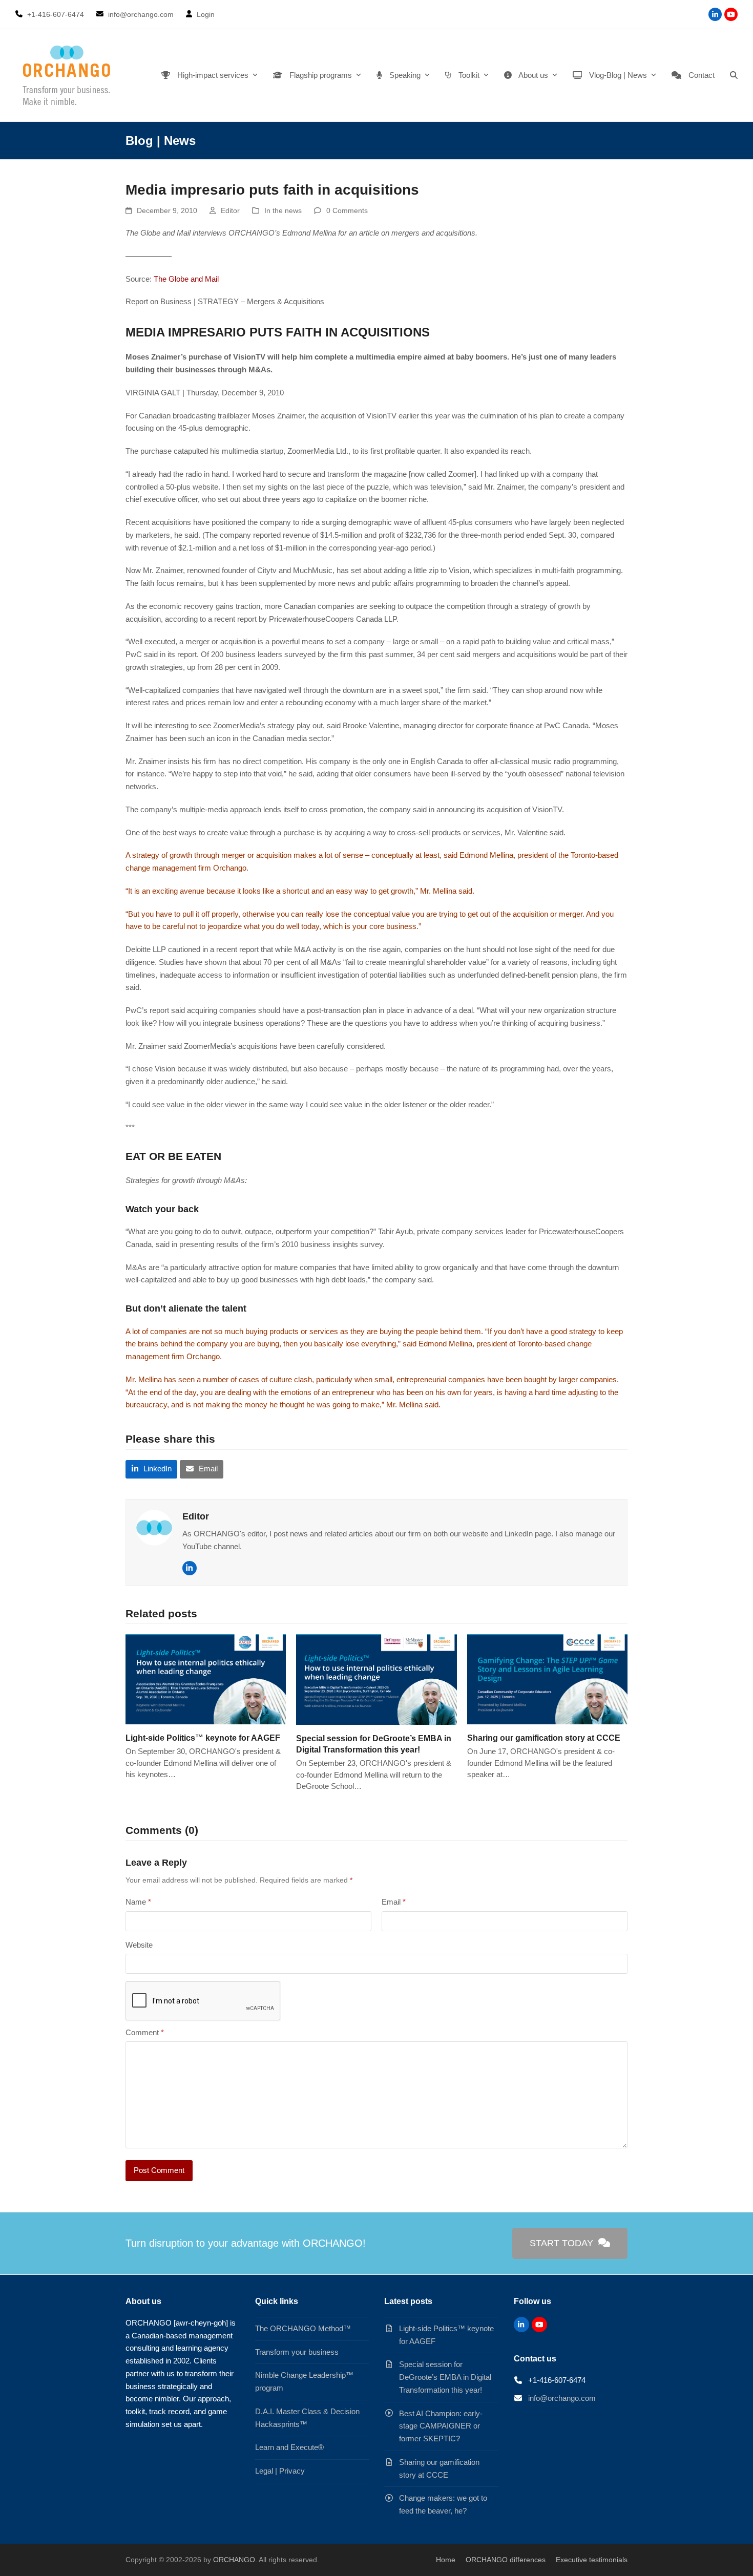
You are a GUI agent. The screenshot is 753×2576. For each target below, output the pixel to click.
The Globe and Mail (186, 279)
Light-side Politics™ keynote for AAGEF (203, 1738)
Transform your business (297, 2352)
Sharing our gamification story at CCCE (544, 1738)
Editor (230, 210)
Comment (145, 2032)
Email (394, 1902)
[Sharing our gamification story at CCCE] (547, 1678)
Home (446, 2560)
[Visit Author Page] (154, 1527)
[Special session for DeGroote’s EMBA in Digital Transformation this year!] (376, 1678)
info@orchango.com (562, 2398)
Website (139, 1945)
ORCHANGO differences (506, 2560)
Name (138, 1902)
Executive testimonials (592, 2560)
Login (206, 14)
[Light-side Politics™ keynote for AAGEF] (206, 1678)
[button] (734, 75)
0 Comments (347, 210)
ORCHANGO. (235, 2560)
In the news (283, 210)
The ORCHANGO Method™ (303, 2328)
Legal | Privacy (280, 2471)
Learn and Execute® (289, 2447)
